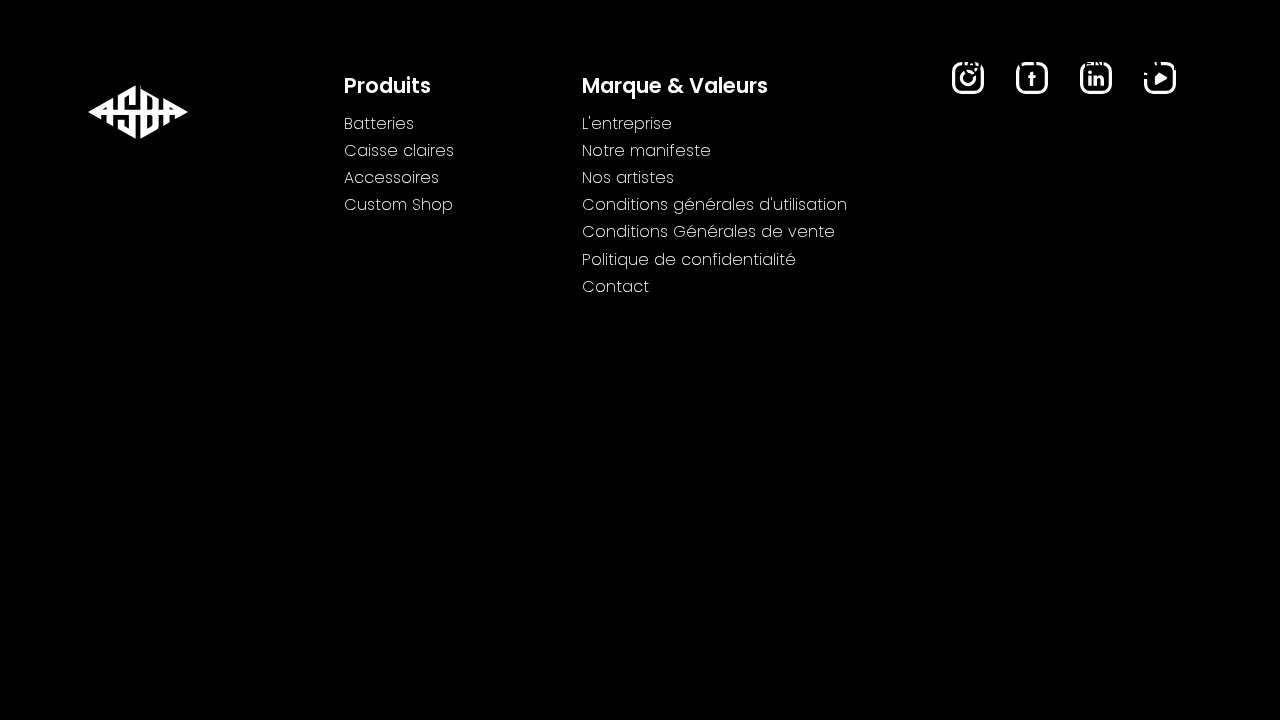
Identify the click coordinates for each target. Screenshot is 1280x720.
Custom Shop (868, 66)
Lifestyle (738, 66)
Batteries (329, 66)
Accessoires (613, 66)
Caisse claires (465, 66)
